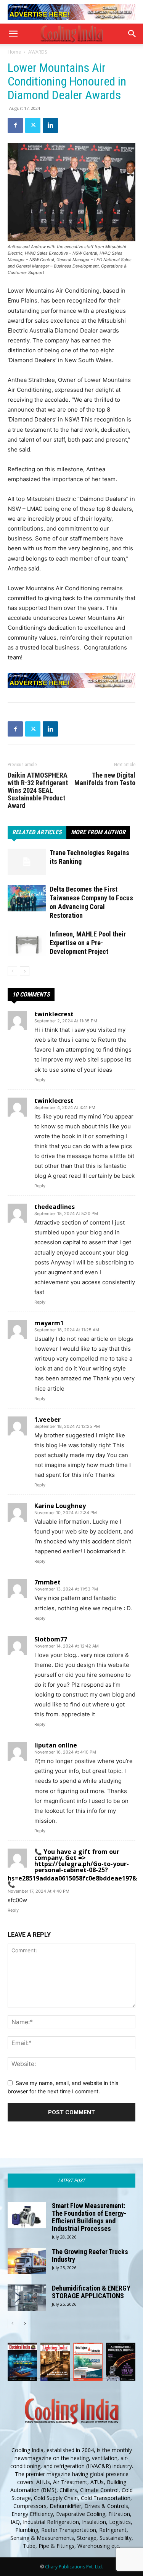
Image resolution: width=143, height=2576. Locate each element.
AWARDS (38, 52)
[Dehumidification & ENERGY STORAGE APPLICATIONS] (27, 2298)
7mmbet (47, 1582)
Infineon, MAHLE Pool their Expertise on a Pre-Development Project (88, 943)
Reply (40, 1080)
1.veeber (47, 1419)
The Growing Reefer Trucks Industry (90, 2255)
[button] (13, 34)
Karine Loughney (60, 1506)
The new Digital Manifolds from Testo (105, 779)
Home (14, 52)
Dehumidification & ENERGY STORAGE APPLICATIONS (91, 2292)
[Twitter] (33, 125)
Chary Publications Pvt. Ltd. (74, 2567)
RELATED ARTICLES (37, 832)
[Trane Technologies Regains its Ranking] (27, 862)
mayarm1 (49, 1323)
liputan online (56, 1745)
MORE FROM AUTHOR (98, 832)
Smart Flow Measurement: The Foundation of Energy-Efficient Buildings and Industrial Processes (89, 2217)
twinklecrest (54, 1014)
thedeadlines (55, 1207)
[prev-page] (12, 971)
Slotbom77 (51, 1639)
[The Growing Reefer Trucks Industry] (27, 2261)
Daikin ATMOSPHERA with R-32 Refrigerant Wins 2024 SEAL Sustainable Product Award (38, 791)
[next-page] (25, 971)
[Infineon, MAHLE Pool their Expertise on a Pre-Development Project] (27, 943)
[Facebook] (15, 125)
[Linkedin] (50, 125)
